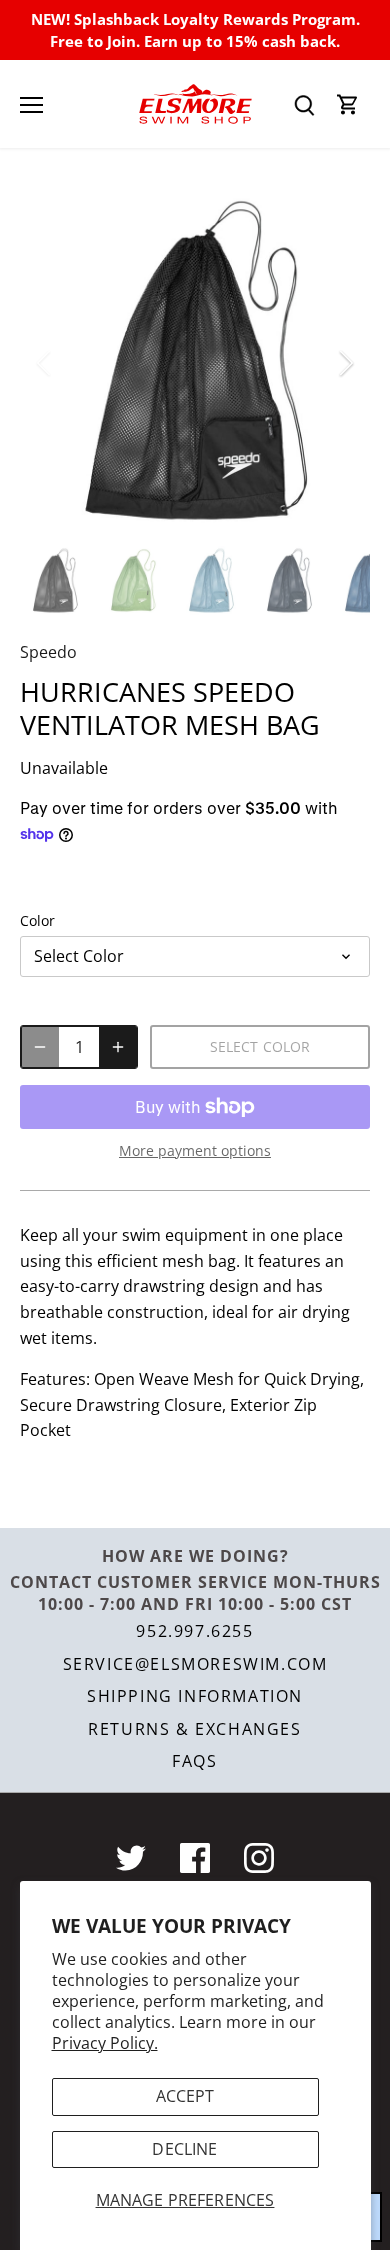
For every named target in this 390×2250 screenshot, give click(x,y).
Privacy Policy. (105, 2043)
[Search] (304, 104)
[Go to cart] (348, 104)
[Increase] (118, 1047)
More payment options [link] (195, 1150)
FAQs (194, 1761)
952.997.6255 (194, 1631)
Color (37, 920)
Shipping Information (195, 1696)
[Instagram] (259, 1858)
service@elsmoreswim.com (195, 1664)
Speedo (48, 652)
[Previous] (45, 363)
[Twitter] (131, 1858)
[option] (195, 363)
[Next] (345, 363)
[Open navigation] (31, 105)
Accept (185, 2096)
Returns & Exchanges (194, 1729)
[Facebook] (195, 1858)
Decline (184, 2149)
